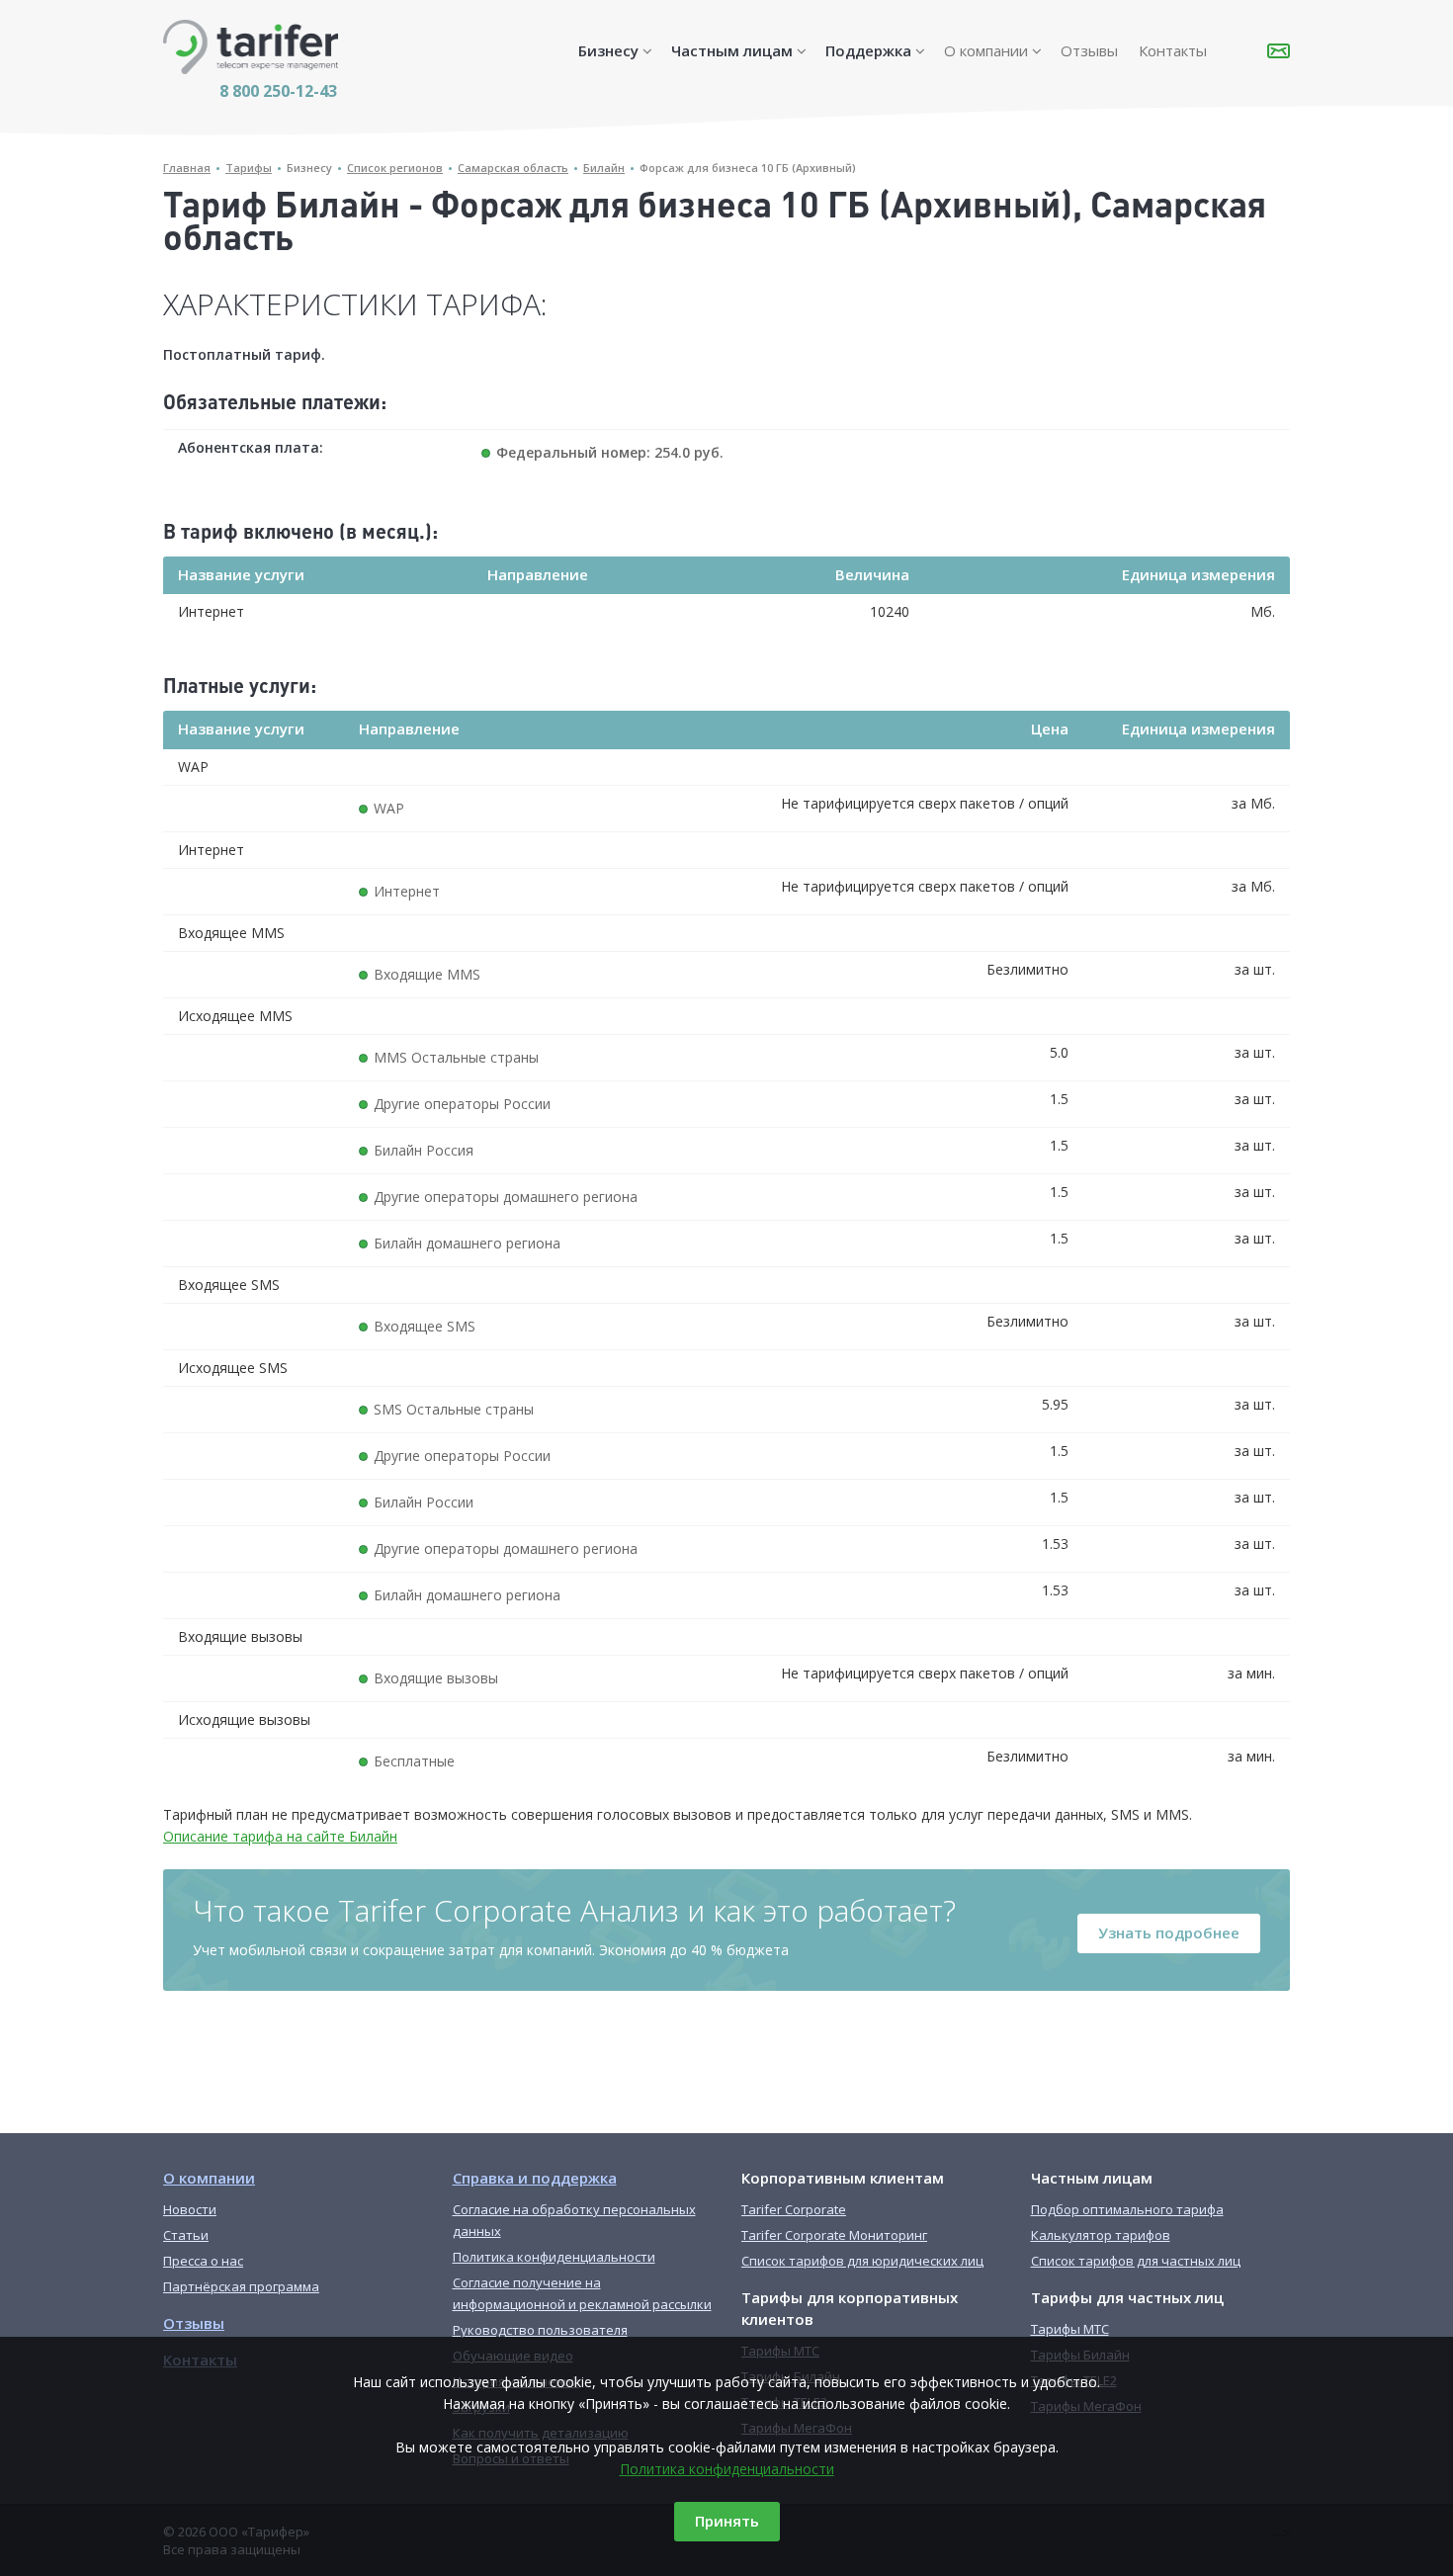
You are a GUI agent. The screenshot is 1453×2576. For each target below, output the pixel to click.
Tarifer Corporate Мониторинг (834, 2235)
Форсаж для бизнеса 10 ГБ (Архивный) (748, 168)
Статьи (186, 2235)
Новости (190, 2209)
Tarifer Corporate (794, 2209)
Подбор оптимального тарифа (1127, 2209)
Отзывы (1089, 50)
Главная (187, 168)
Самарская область (513, 168)
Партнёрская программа (241, 2286)
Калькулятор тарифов (1101, 2235)
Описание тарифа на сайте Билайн (280, 1836)
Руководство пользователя (540, 2330)
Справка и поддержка (535, 2178)
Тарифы (249, 168)
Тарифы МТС (1070, 2329)
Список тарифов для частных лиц (1136, 2261)
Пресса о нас (203, 2261)
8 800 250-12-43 (278, 91)
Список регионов (395, 168)
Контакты (1173, 50)
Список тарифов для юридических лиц (862, 2261)
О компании (986, 50)
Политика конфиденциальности (727, 2469)
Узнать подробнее (1169, 1932)
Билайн (604, 168)
